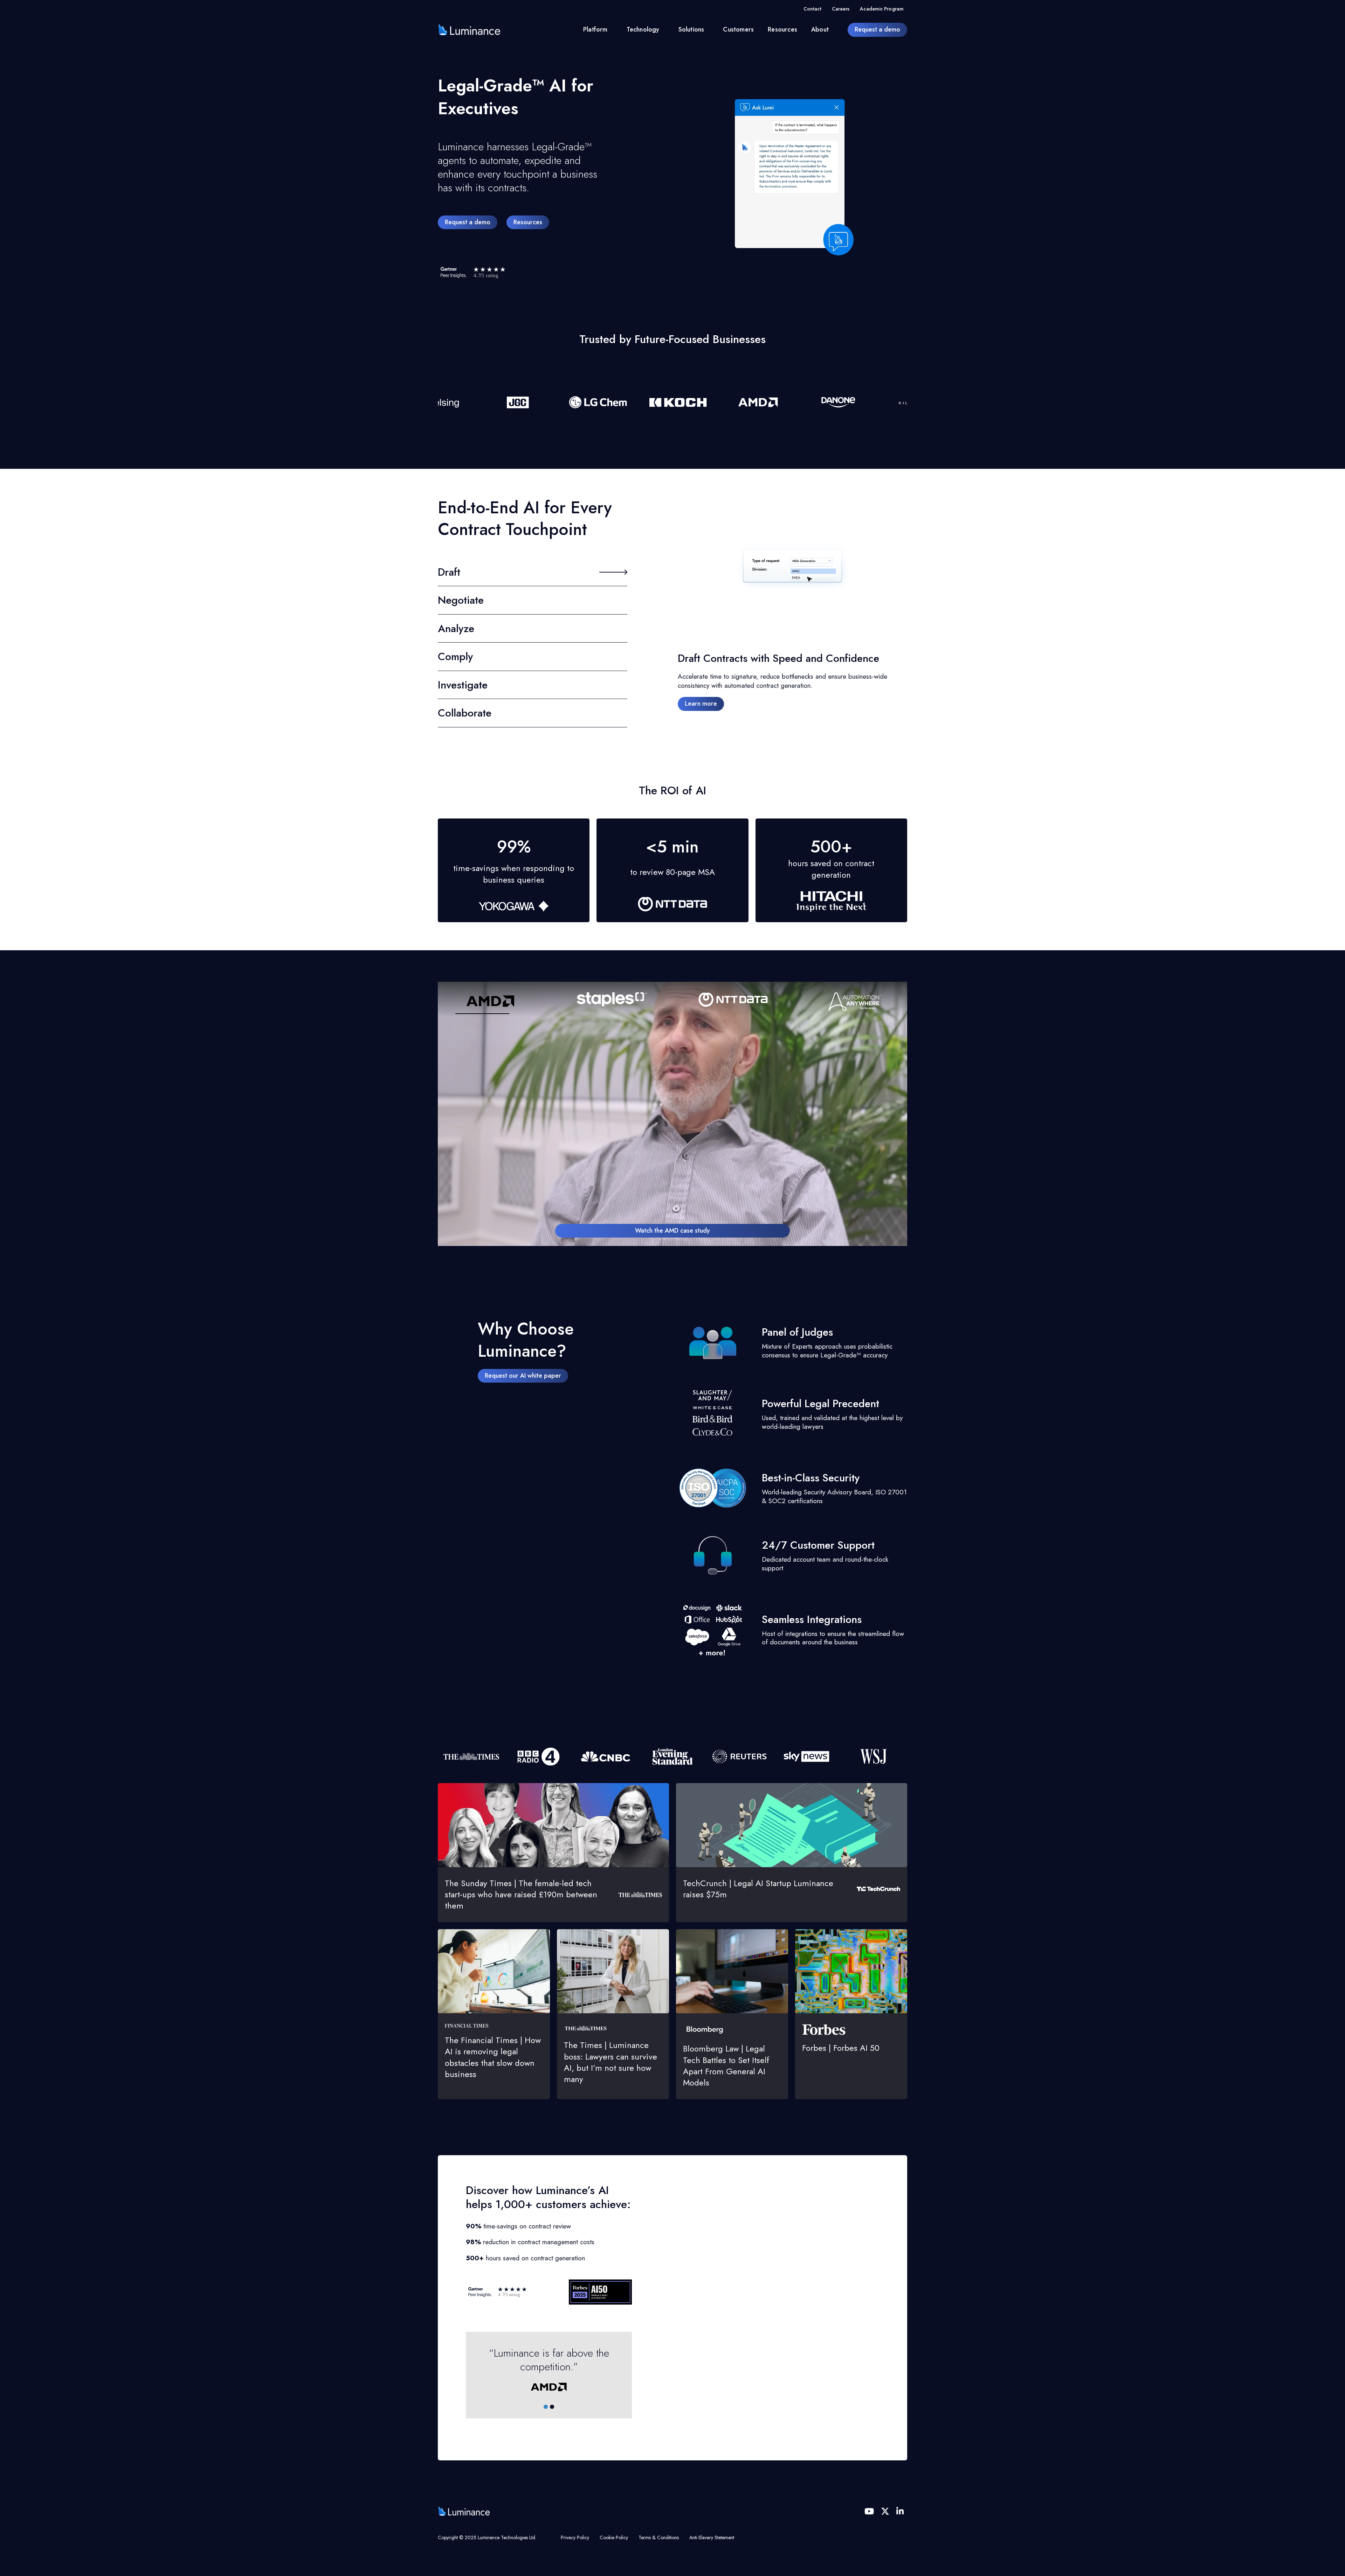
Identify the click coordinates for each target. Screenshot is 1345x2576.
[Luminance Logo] (469, 30)
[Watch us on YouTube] (869, 2511)
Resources (782, 29)
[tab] (546, 2407)
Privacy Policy (575, 2537)
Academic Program (882, 9)
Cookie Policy (614, 2537)
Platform (595, 29)
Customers (738, 29)
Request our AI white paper (523, 1376)
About (820, 29)
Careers (841, 9)
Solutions (691, 29)
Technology (643, 29)
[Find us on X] (885, 2511)
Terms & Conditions (659, 2537)
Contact (812, 9)
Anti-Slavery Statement (712, 2537)
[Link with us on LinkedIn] (900, 2511)
